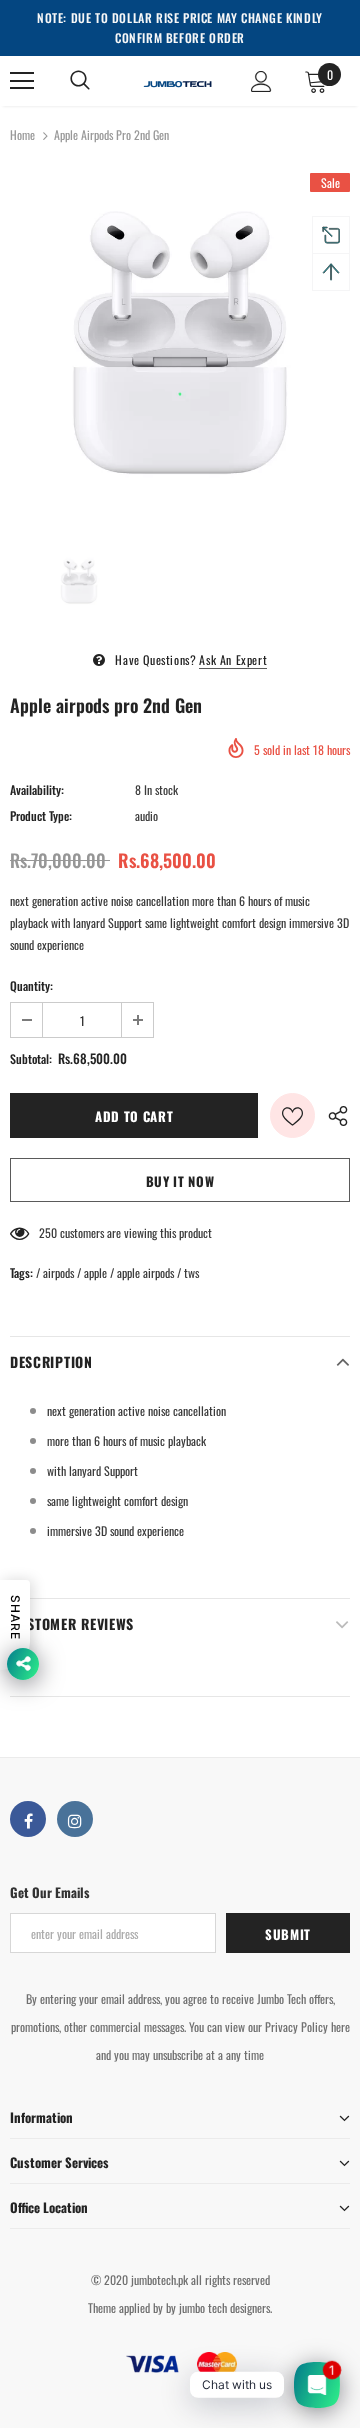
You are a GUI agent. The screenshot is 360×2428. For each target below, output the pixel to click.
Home (22, 134)
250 (48, 1232)
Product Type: (41, 815)
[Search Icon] (80, 81)
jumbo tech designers (224, 2307)
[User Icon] (261, 81)
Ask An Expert (233, 659)
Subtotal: (31, 1058)
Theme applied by (125, 2307)
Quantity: (31, 985)
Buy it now (180, 1181)
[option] (180, 343)
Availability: (37, 789)
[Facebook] (28, 1819)
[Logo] (177, 80)
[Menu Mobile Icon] (22, 81)
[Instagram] (75, 1819)
